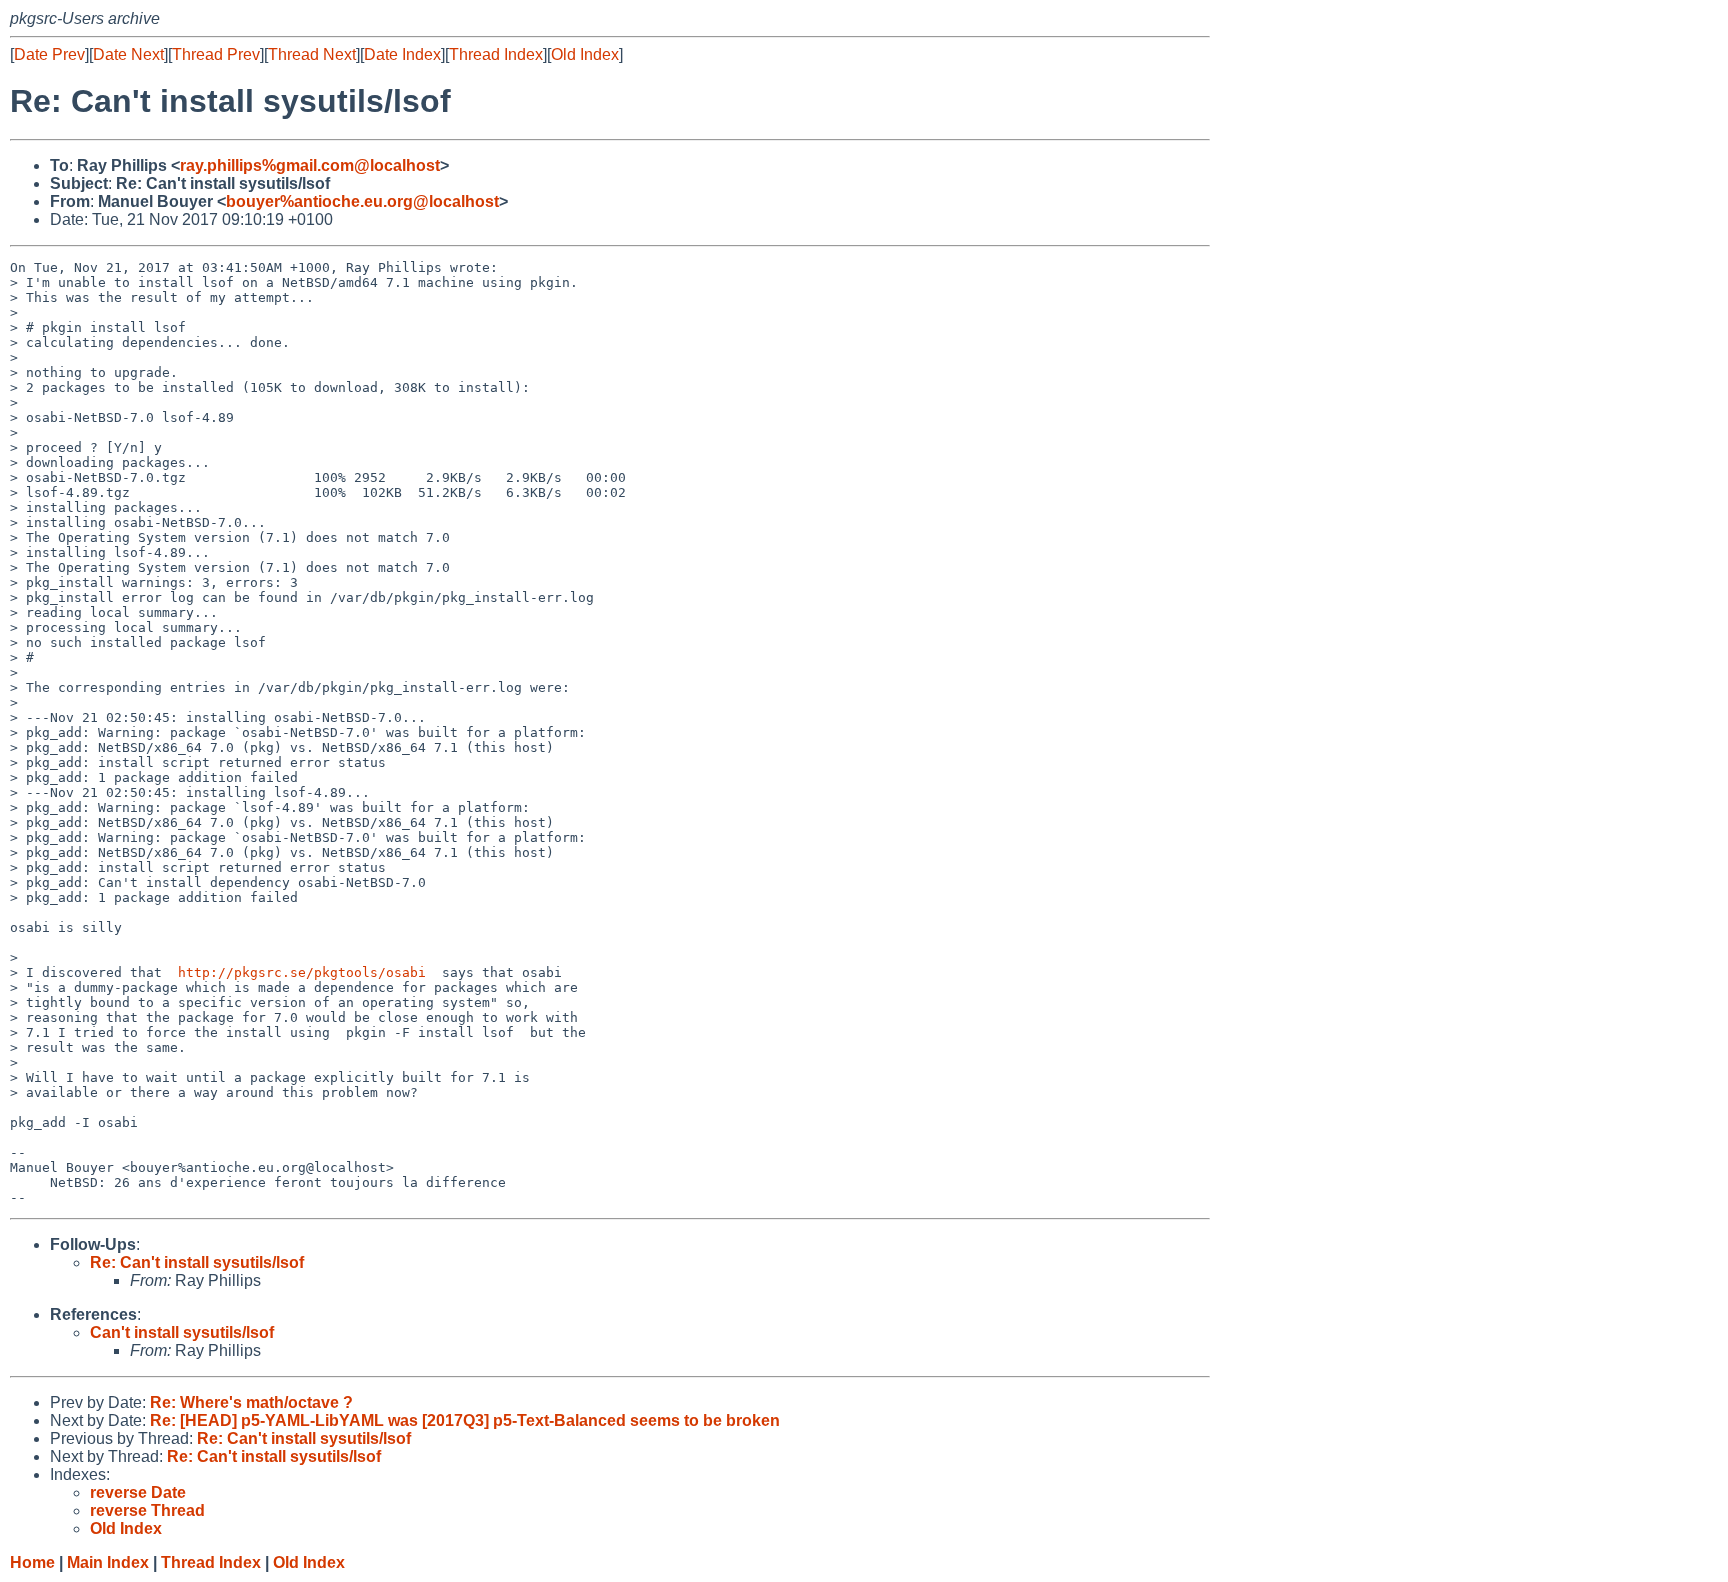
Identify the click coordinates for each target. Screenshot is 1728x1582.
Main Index (108, 1562)
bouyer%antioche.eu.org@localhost (362, 201)
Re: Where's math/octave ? (251, 1402)
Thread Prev (216, 54)
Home (32, 1562)
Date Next (128, 54)
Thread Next (312, 54)
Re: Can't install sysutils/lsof (197, 1262)
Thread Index (496, 54)
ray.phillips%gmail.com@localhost (310, 165)
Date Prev (49, 54)
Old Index (585, 54)
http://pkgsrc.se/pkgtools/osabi (302, 972)
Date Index (402, 54)
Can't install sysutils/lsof (182, 1332)
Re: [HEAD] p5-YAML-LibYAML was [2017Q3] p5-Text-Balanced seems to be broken (465, 1420)
